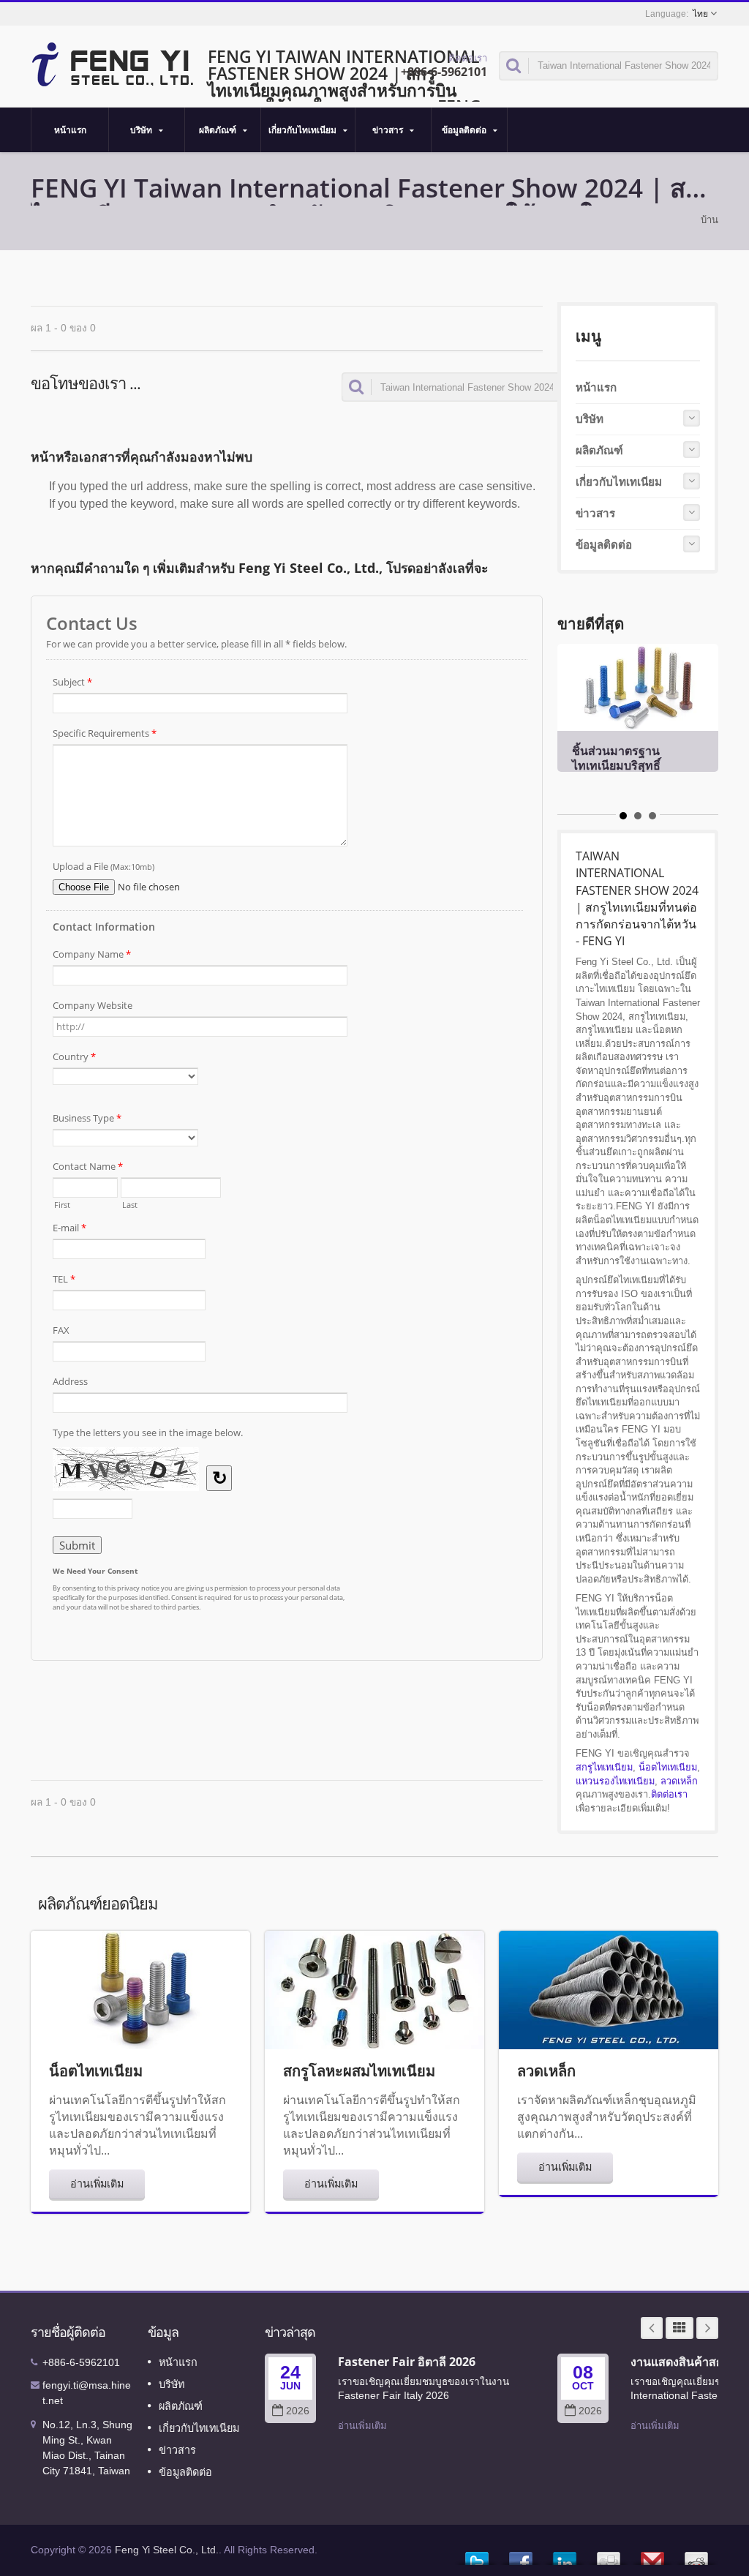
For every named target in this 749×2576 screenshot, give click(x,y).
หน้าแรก (70, 130)
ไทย (700, 14)
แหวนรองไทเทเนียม (615, 1781)
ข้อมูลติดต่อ (465, 130)
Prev (652, 2328)
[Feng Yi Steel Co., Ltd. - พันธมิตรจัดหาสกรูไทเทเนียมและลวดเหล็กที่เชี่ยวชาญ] (113, 63)
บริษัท (142, 130)
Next (707, 2328)
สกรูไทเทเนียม (604, 1767)
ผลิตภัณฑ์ (219, 130)
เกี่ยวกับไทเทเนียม (304, 130)
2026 (298, 2411)
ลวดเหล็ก (679, 1781)
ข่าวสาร (389, 130)
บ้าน (710, 220)
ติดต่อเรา (669, 1794)
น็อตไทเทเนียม (668, 1767)
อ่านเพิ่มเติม (97, 2183)
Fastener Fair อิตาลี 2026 (407, 2362)
